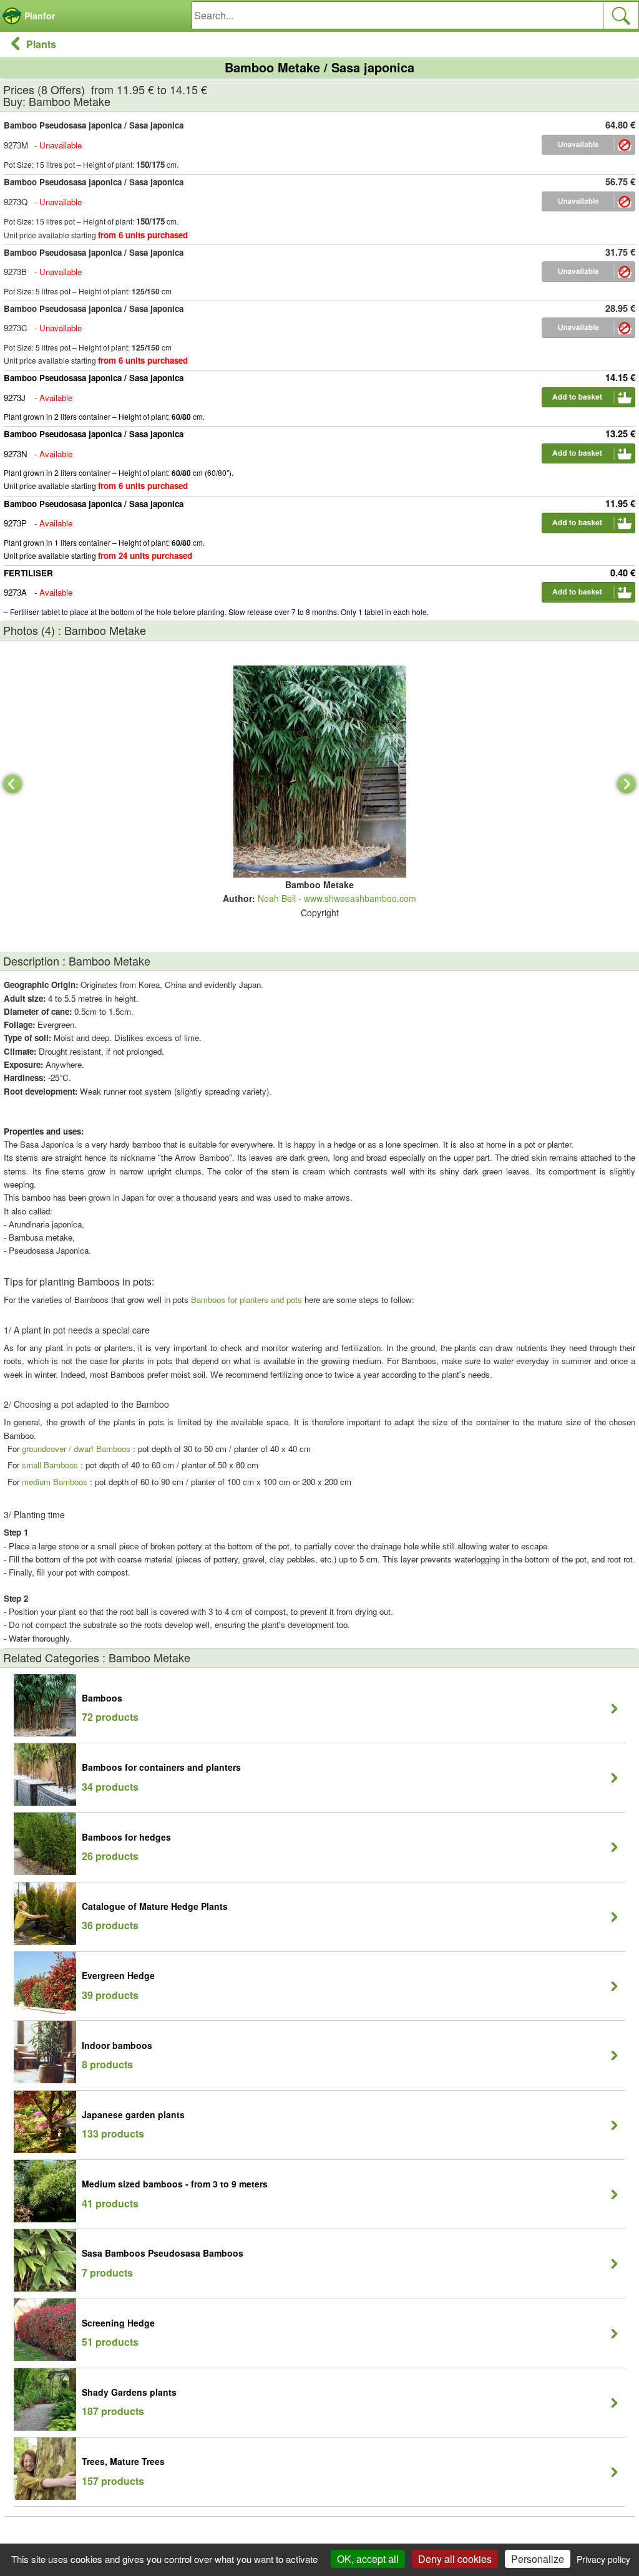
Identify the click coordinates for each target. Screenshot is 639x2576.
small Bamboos (50, 1465)
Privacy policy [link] (603, 2559)
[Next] (627, 784)
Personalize (538, 2559)
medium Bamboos (55, 1482)
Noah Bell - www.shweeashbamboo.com (337, 898)
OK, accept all (368, 2559)
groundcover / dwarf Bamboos (76, 1449)
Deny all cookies (455, 2559)
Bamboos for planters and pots (246, 1300)
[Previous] (12, 784)
